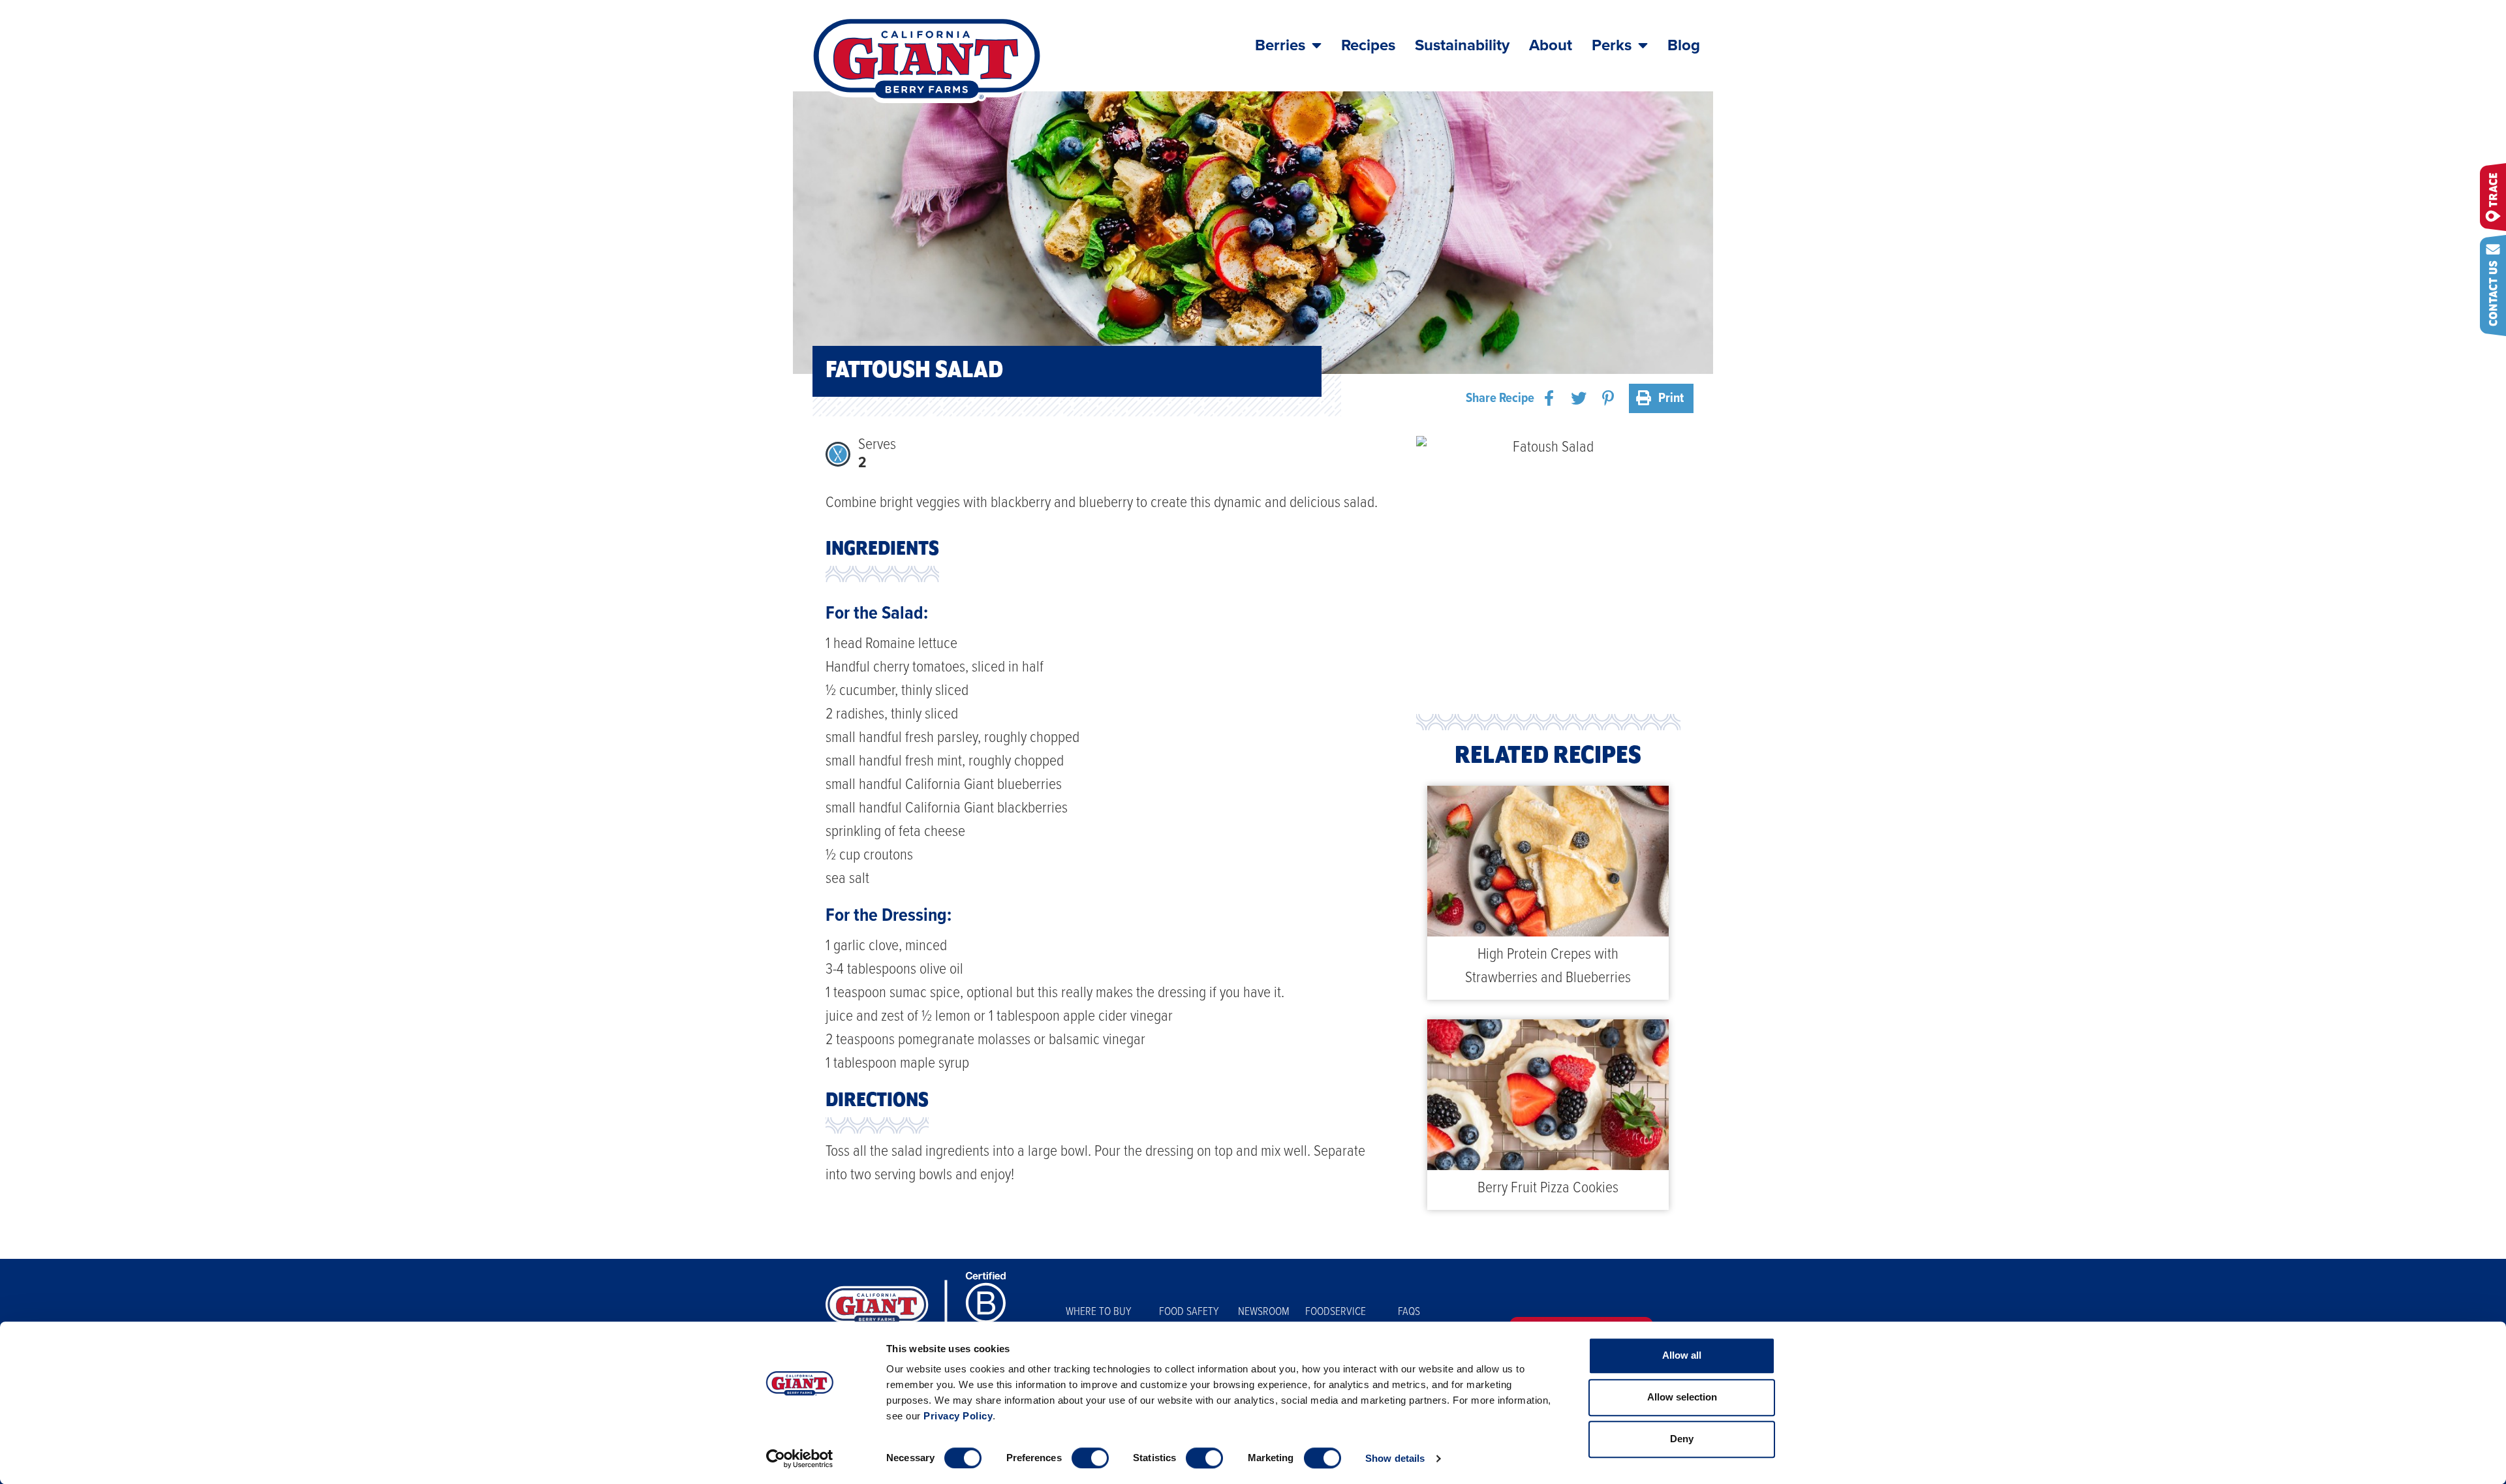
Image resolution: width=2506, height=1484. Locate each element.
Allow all (1682, 1355)
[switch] (1090, 1458)
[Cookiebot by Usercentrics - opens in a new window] (800, 1459)
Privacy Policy (958, 1416)
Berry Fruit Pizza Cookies (1548, 1188)
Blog (1684, 45)
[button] (1549, 398)
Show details (1395, 1458)
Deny (1682, 1439)
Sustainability (1462, 45)
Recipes (1368, 45)
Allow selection (1682, 1397)
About (1551, 45)
